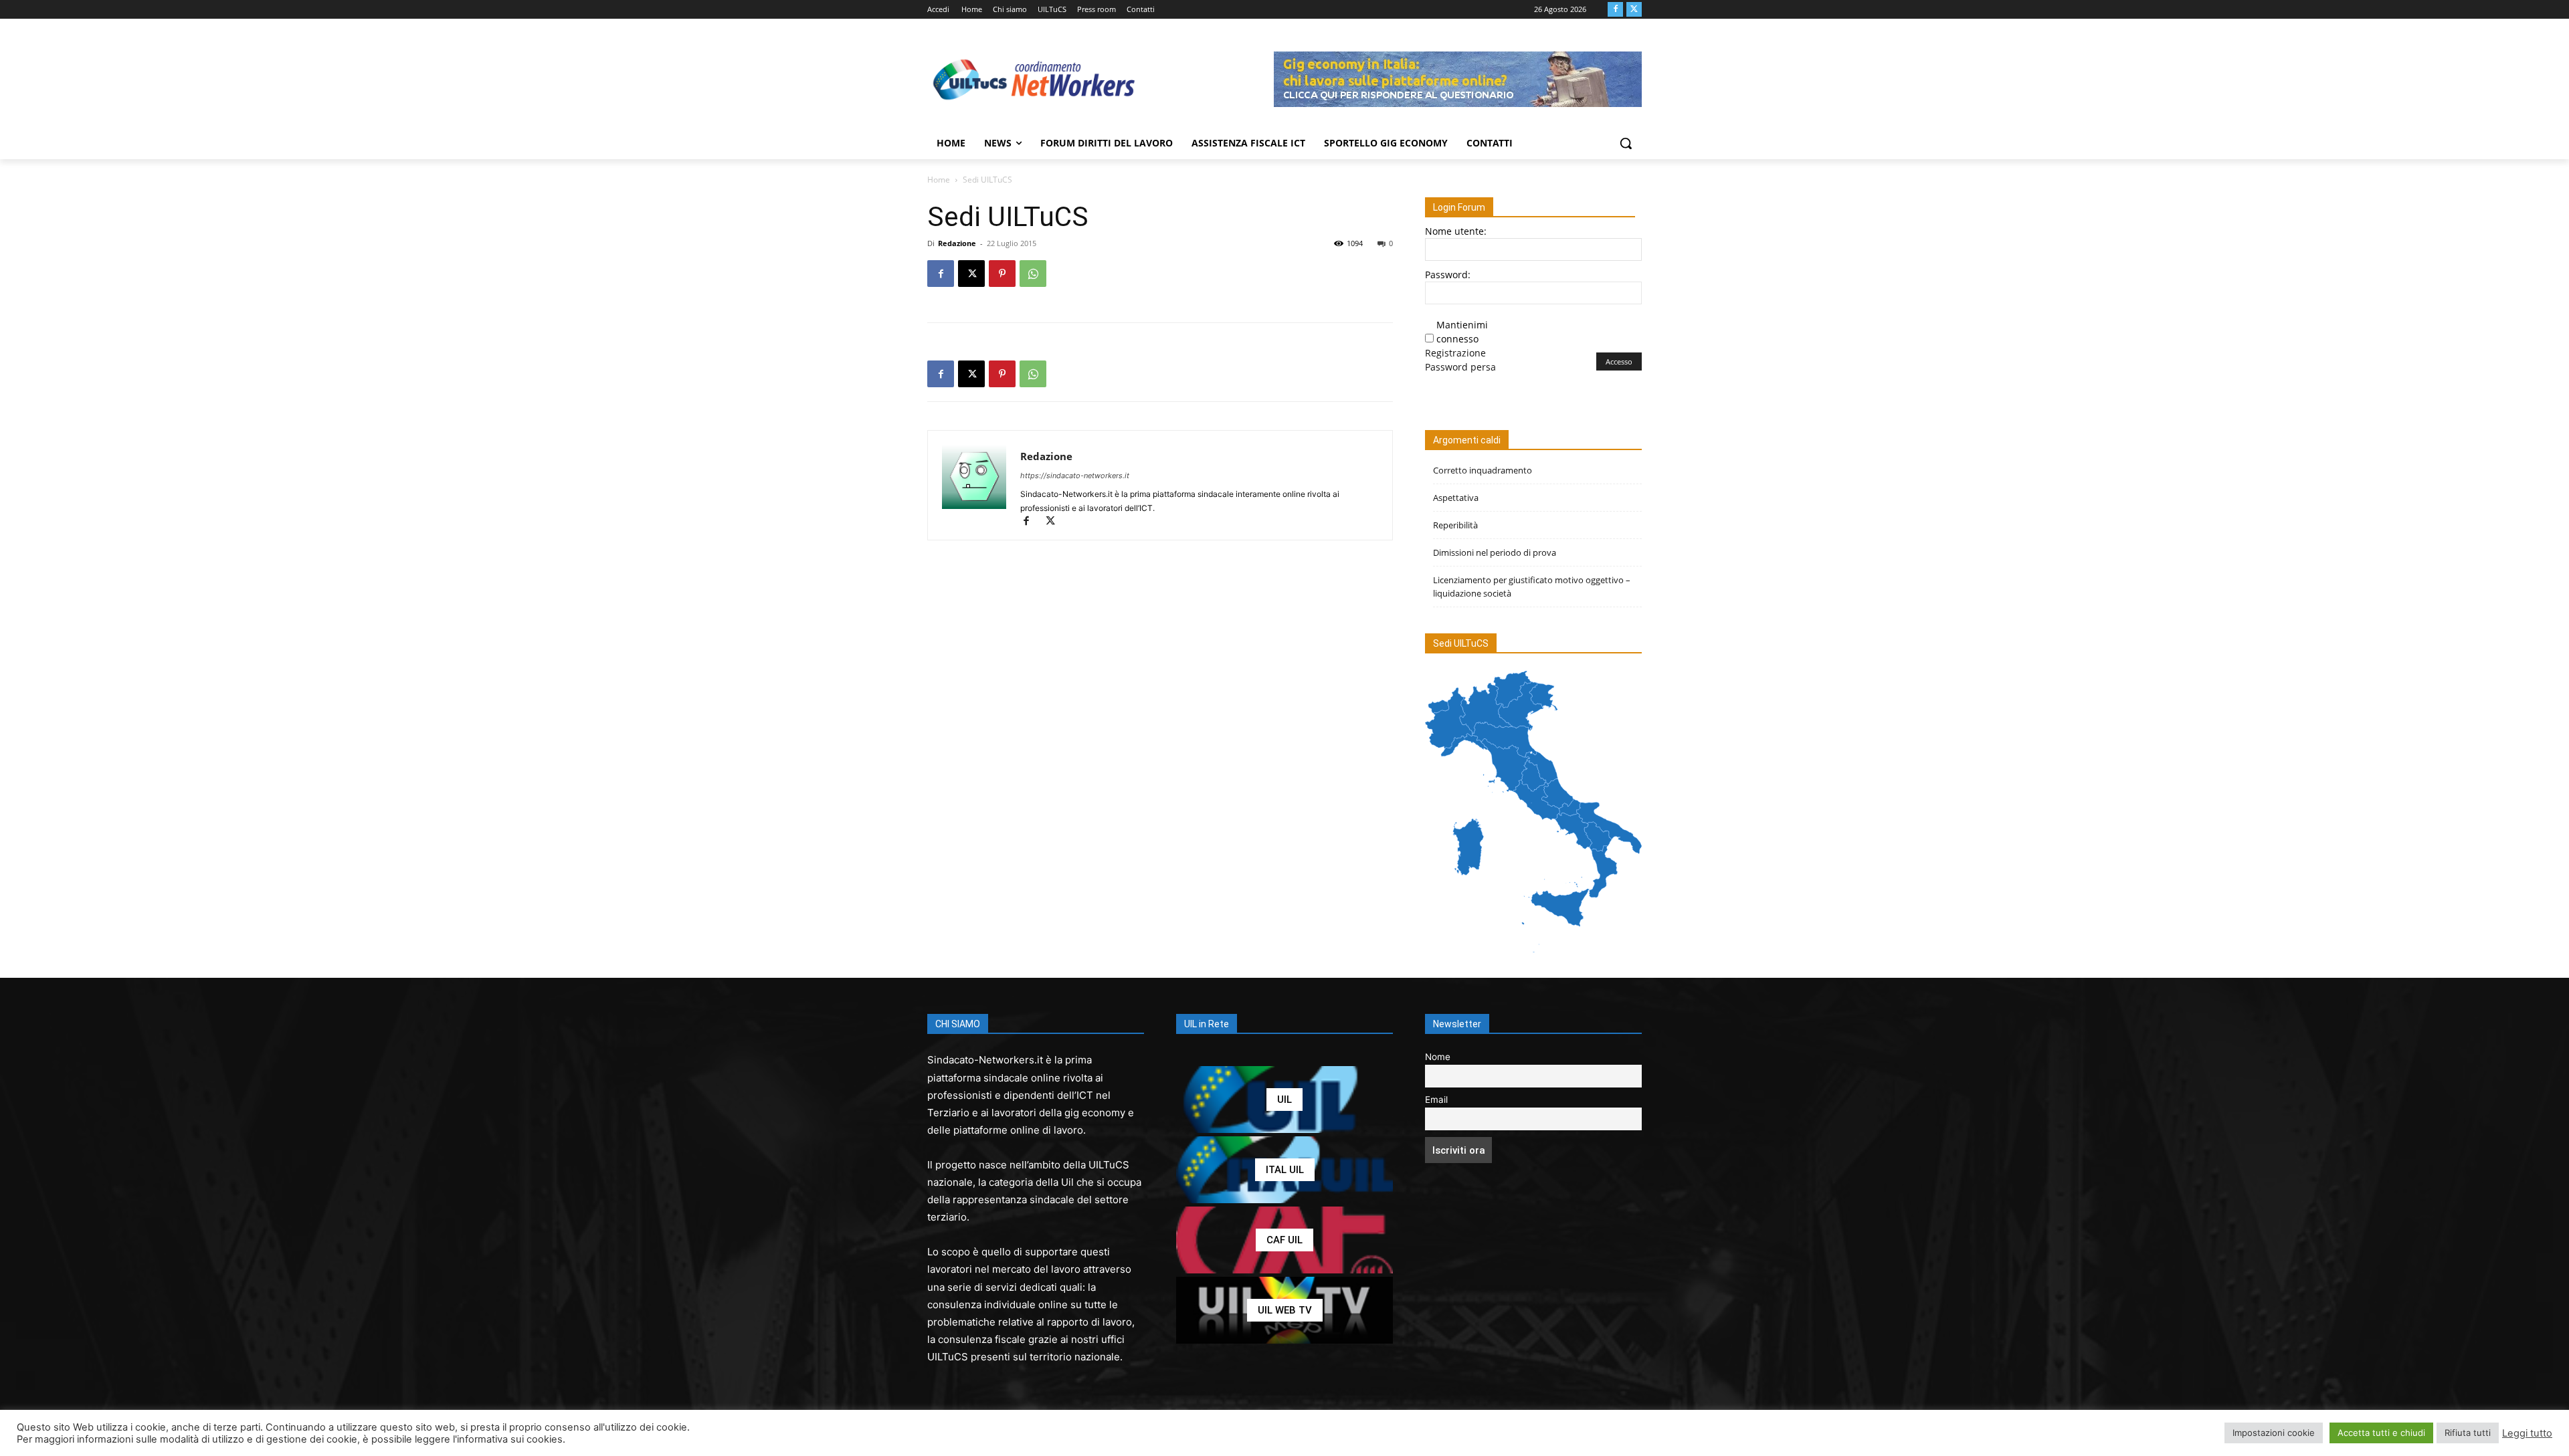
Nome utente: (1456, 231)
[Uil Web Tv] (1284, 1310)
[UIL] (1284, 1100)
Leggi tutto (2527, 1433)
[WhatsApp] (1033, 274)
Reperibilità (1455, 525)
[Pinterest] (1002, 274)
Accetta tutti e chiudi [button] (2381, 1433)
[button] (1626, 143)
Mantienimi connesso (1462, 332)
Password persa (1460, 367)
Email (1436, 1100)
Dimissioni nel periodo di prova (1495, 552)
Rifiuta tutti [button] (2468, 1433)
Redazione (957, 243)
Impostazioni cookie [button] (2274, 1433)
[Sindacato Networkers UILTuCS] (1034, 79)
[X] (1634, 10)
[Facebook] (1615, 10)
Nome (1438, 1057)
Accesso (1619, 361)
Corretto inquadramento (1483, 470)
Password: (1448, 275)
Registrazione (1455, 353)
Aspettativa (1456, 498)
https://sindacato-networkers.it (1075, 476)
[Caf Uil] (1284, 1240)
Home (939, 180)
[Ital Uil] (1284, 1170)
